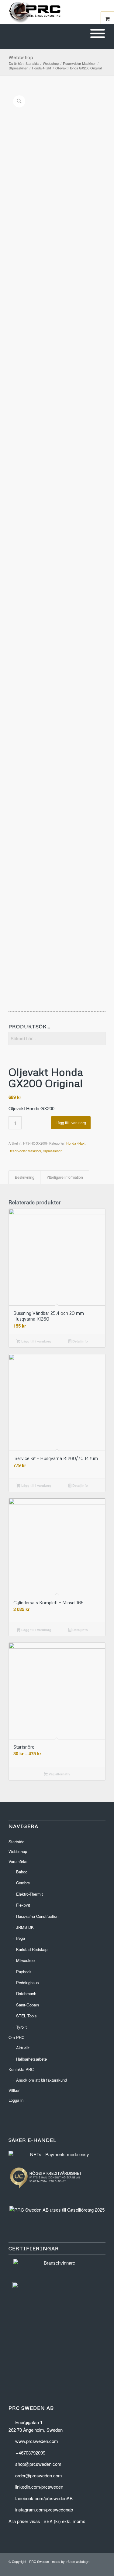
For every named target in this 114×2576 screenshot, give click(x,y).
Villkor (14, 2090)
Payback (24, 1972)
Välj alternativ (59, 1774)
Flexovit (23, 1905)
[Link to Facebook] (92, 2568)
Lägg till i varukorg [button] (36, 1341)
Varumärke (18, 1861)
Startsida (16, 1842)
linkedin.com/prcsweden (39, 2487)
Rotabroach (26, 1993)
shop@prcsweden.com (38, 2464)
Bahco (22, 1872)
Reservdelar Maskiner (25, 1151)
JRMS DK (25, 1927)
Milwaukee (25, 1960)
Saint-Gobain (28, 2005)
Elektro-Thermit (29, 1894)
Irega (21, 1938)
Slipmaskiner (52, 1151)
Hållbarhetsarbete (31, 2059)
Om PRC (16, 2037)
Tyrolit (21, 2027)
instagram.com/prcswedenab (44, 2509)
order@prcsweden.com (39, 2475)
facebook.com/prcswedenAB (44, 2498)
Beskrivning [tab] (25, 1177)
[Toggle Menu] (98, 34)
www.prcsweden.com (37, 2441)
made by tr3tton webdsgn (71, 2561)
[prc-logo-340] (47, 12)
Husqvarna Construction (37, 1916)
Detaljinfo (80, 1341)
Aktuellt (23, 2048)
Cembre (23, 1883)
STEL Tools (26, 2016)
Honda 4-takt (76, 1143)
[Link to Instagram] (101, 2568)
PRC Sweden (39, 2561)
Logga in (16, 2100)
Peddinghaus (28, 1983)
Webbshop (21, 57)
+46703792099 (31, 2453)
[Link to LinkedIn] (83, 2568)
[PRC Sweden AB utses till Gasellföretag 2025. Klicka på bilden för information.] (57, 2210)
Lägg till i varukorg (71, 1123)
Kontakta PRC (21, 2069)
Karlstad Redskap (32, 1949)
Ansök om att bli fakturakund (41, 2080)
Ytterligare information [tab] (65, 1177)
